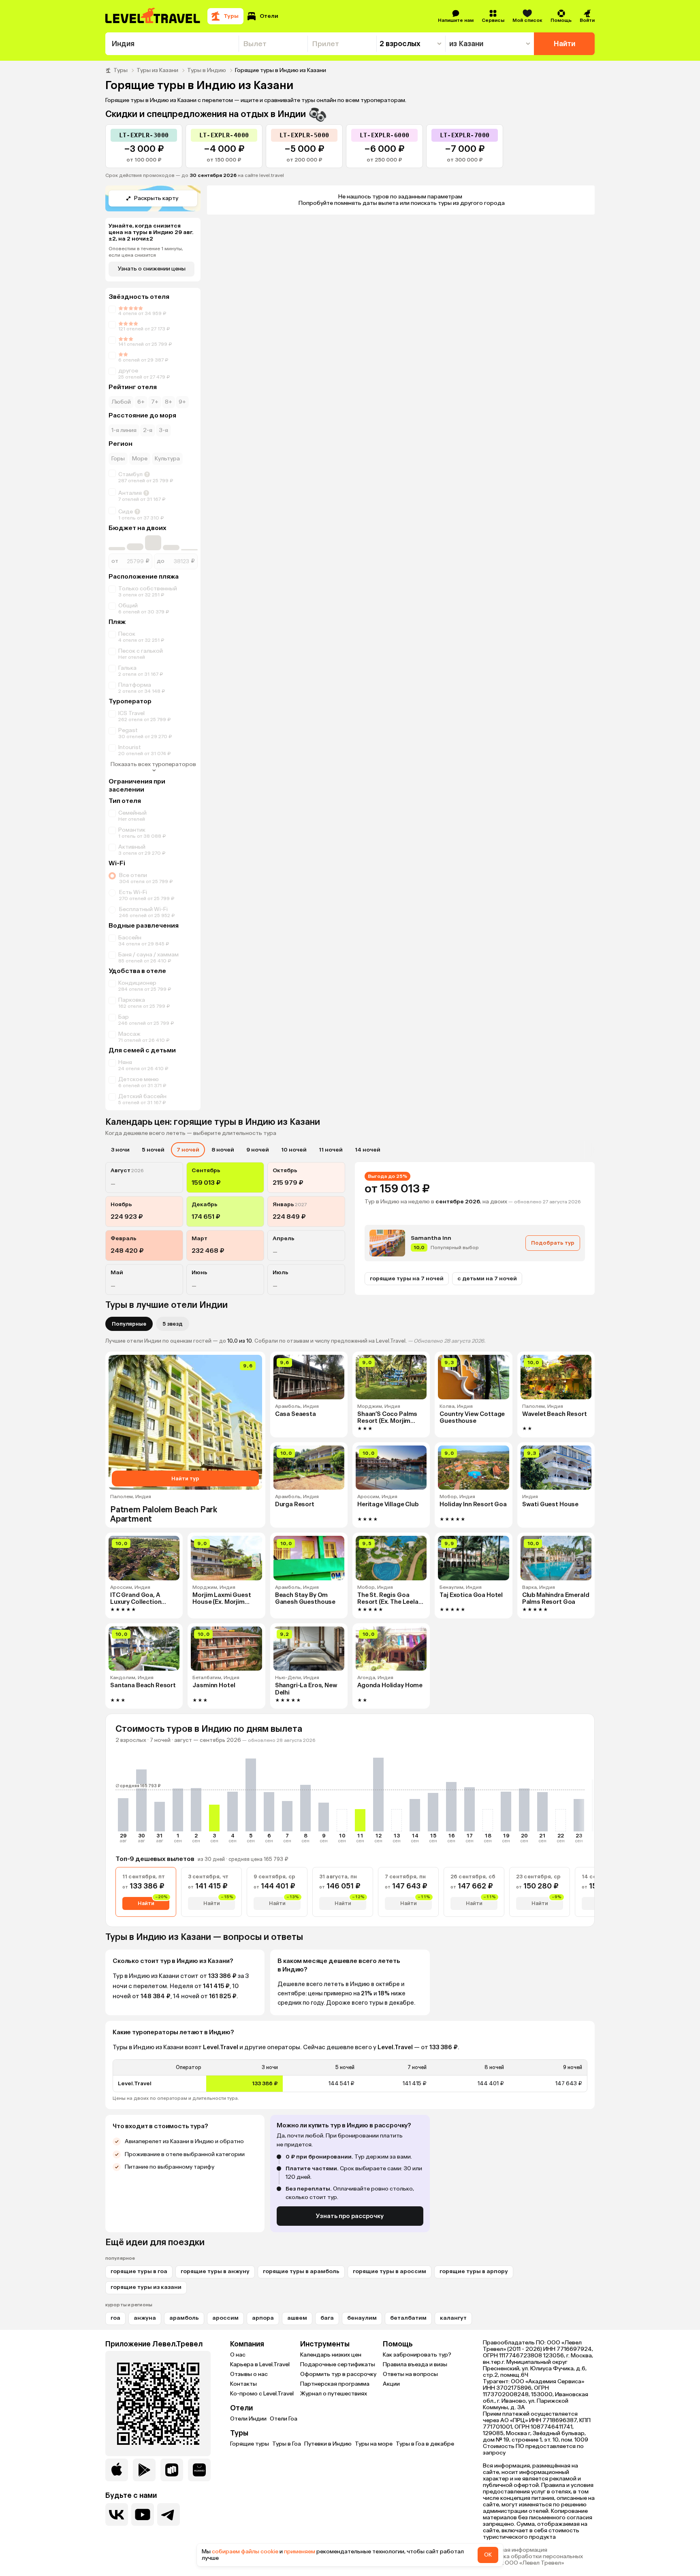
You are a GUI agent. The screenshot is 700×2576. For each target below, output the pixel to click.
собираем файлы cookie (245, 2552)
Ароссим (225, 2318)
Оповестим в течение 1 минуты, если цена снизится (146, 252)
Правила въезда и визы (415, 2364)
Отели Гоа (284, 2419)
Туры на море (374, 2444)
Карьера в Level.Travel (260, 2364)
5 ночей (153, 1150)
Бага (327, 2318)
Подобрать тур (553, 1243)
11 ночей (331, 1150)
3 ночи (120, 1150)
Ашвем (297, 2318)
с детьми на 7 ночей (487, 1278)
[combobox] (172, 44)
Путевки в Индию (328, 2444)
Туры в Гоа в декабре (425, 2444)
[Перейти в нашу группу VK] (117, 2514)
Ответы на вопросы (410, 2374)
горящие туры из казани (146, 2287)
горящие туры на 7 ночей (407, 1278)
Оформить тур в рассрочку (338, 2374)
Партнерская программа (335, 2384)
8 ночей (223, 1150)
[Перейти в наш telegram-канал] (169, 2514)
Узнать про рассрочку (350, 2216)
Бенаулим (362, 2318)
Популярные (129, 1324)
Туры (121, 70)
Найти (564, 44)
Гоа (115, 2318)
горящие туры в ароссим (389, 2271)
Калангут (453, 2318)
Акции (391, 2384)
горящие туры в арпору (474, 2271)
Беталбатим (408, 2318)
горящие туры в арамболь (301, 2271)
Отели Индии (248, 2419)
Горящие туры (250, 2444)
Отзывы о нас (249, 2374)
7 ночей (188, 1150)
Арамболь (184, 2318)
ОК (488, 2555)
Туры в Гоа (287, 2444)
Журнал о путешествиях (334, 2394)
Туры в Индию (207, 70)
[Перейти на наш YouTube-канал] (143, 2514)
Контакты (243, 2384)
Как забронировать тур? (417, 2355)
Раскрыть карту (156, 198)
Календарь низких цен (331, 2355)
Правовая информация (515, 2550)
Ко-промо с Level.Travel (262, 2394)
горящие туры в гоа (139, 2271)
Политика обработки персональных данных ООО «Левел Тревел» (533, 2560)
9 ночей (258, 1150)
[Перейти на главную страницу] (153, 16)
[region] (350, 2076)
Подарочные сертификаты (338, 2364)
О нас (238, 2355)
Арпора (263, 2318)
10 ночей (294, 1150)
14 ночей (368, 1150)
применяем (300, 2552)
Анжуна (145, 2318)
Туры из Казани (157, 70)
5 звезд (173, 1324)
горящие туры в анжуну (215, 2271)
